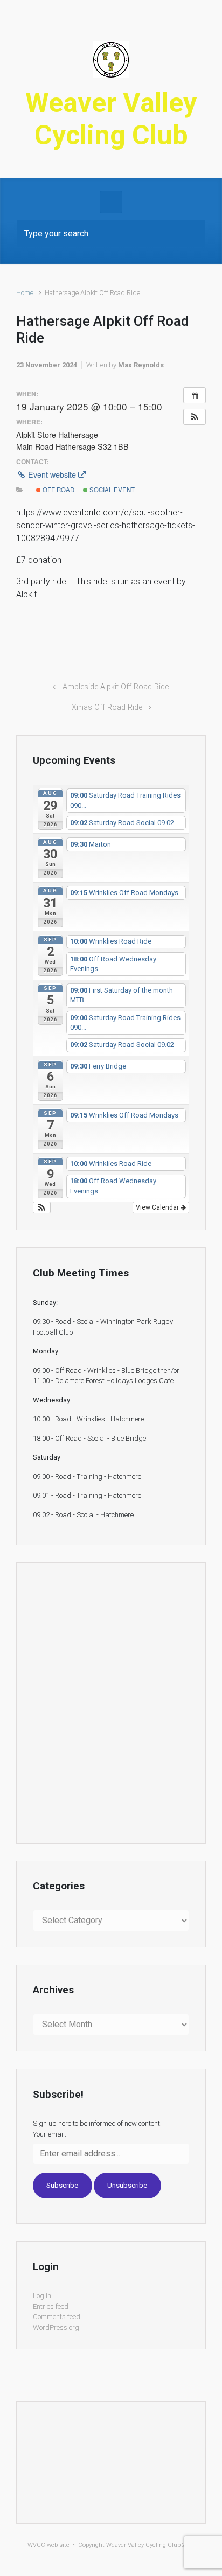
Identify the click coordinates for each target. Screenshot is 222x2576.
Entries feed (51, 2306)
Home (25, 293)
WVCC (36, 2545)
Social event (111, 490)
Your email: (50, 2134)
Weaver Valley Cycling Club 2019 (151, 2545)
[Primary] (111, 202)
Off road (58, 490)
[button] (195, 417)
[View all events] (195, 395)
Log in (42, 2296)
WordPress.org (56, 2327)
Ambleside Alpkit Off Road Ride (116, 687)
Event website (52, 474)
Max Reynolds (141, 365)
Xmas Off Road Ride (107, 707)
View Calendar (158, 1207)
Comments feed (57, 2317)
